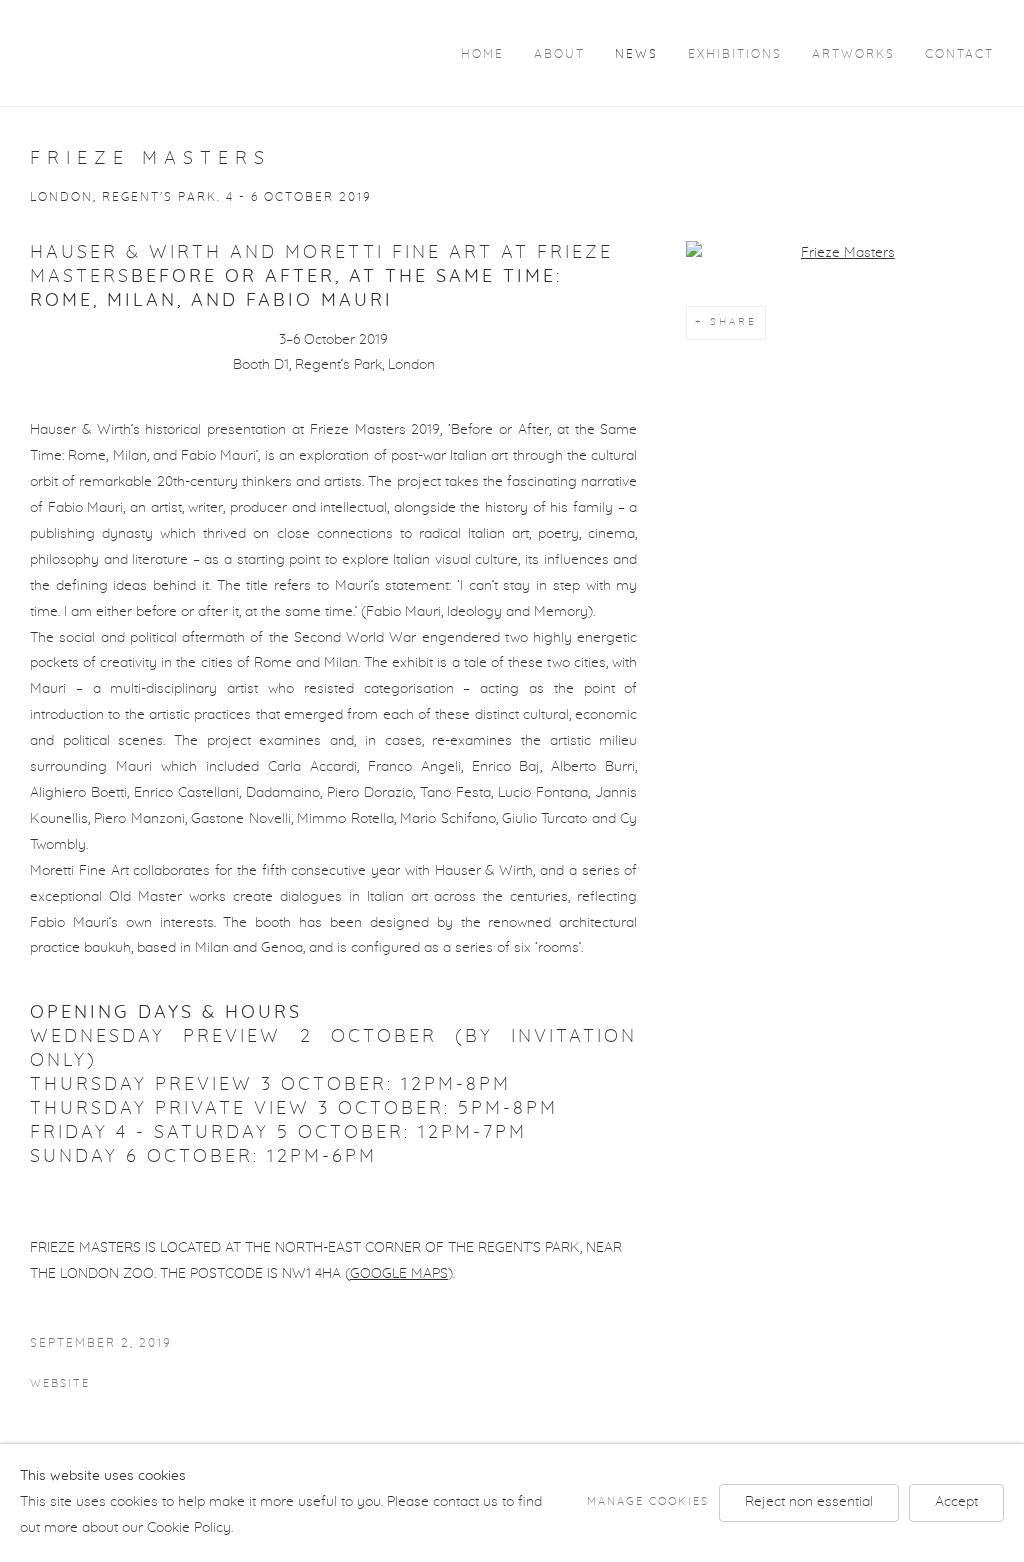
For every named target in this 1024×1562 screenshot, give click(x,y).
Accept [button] (956, 1502)
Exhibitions (735, 54)
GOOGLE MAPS (399, 1274)
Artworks (853, 54)
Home (482, 54)
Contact (959, 54)
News (636, 54)
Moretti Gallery (150, 52)
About (559, 54)
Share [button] (733, 322)
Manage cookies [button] (648, 1502)
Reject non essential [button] (809, 1502)
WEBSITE (60, 1384)
